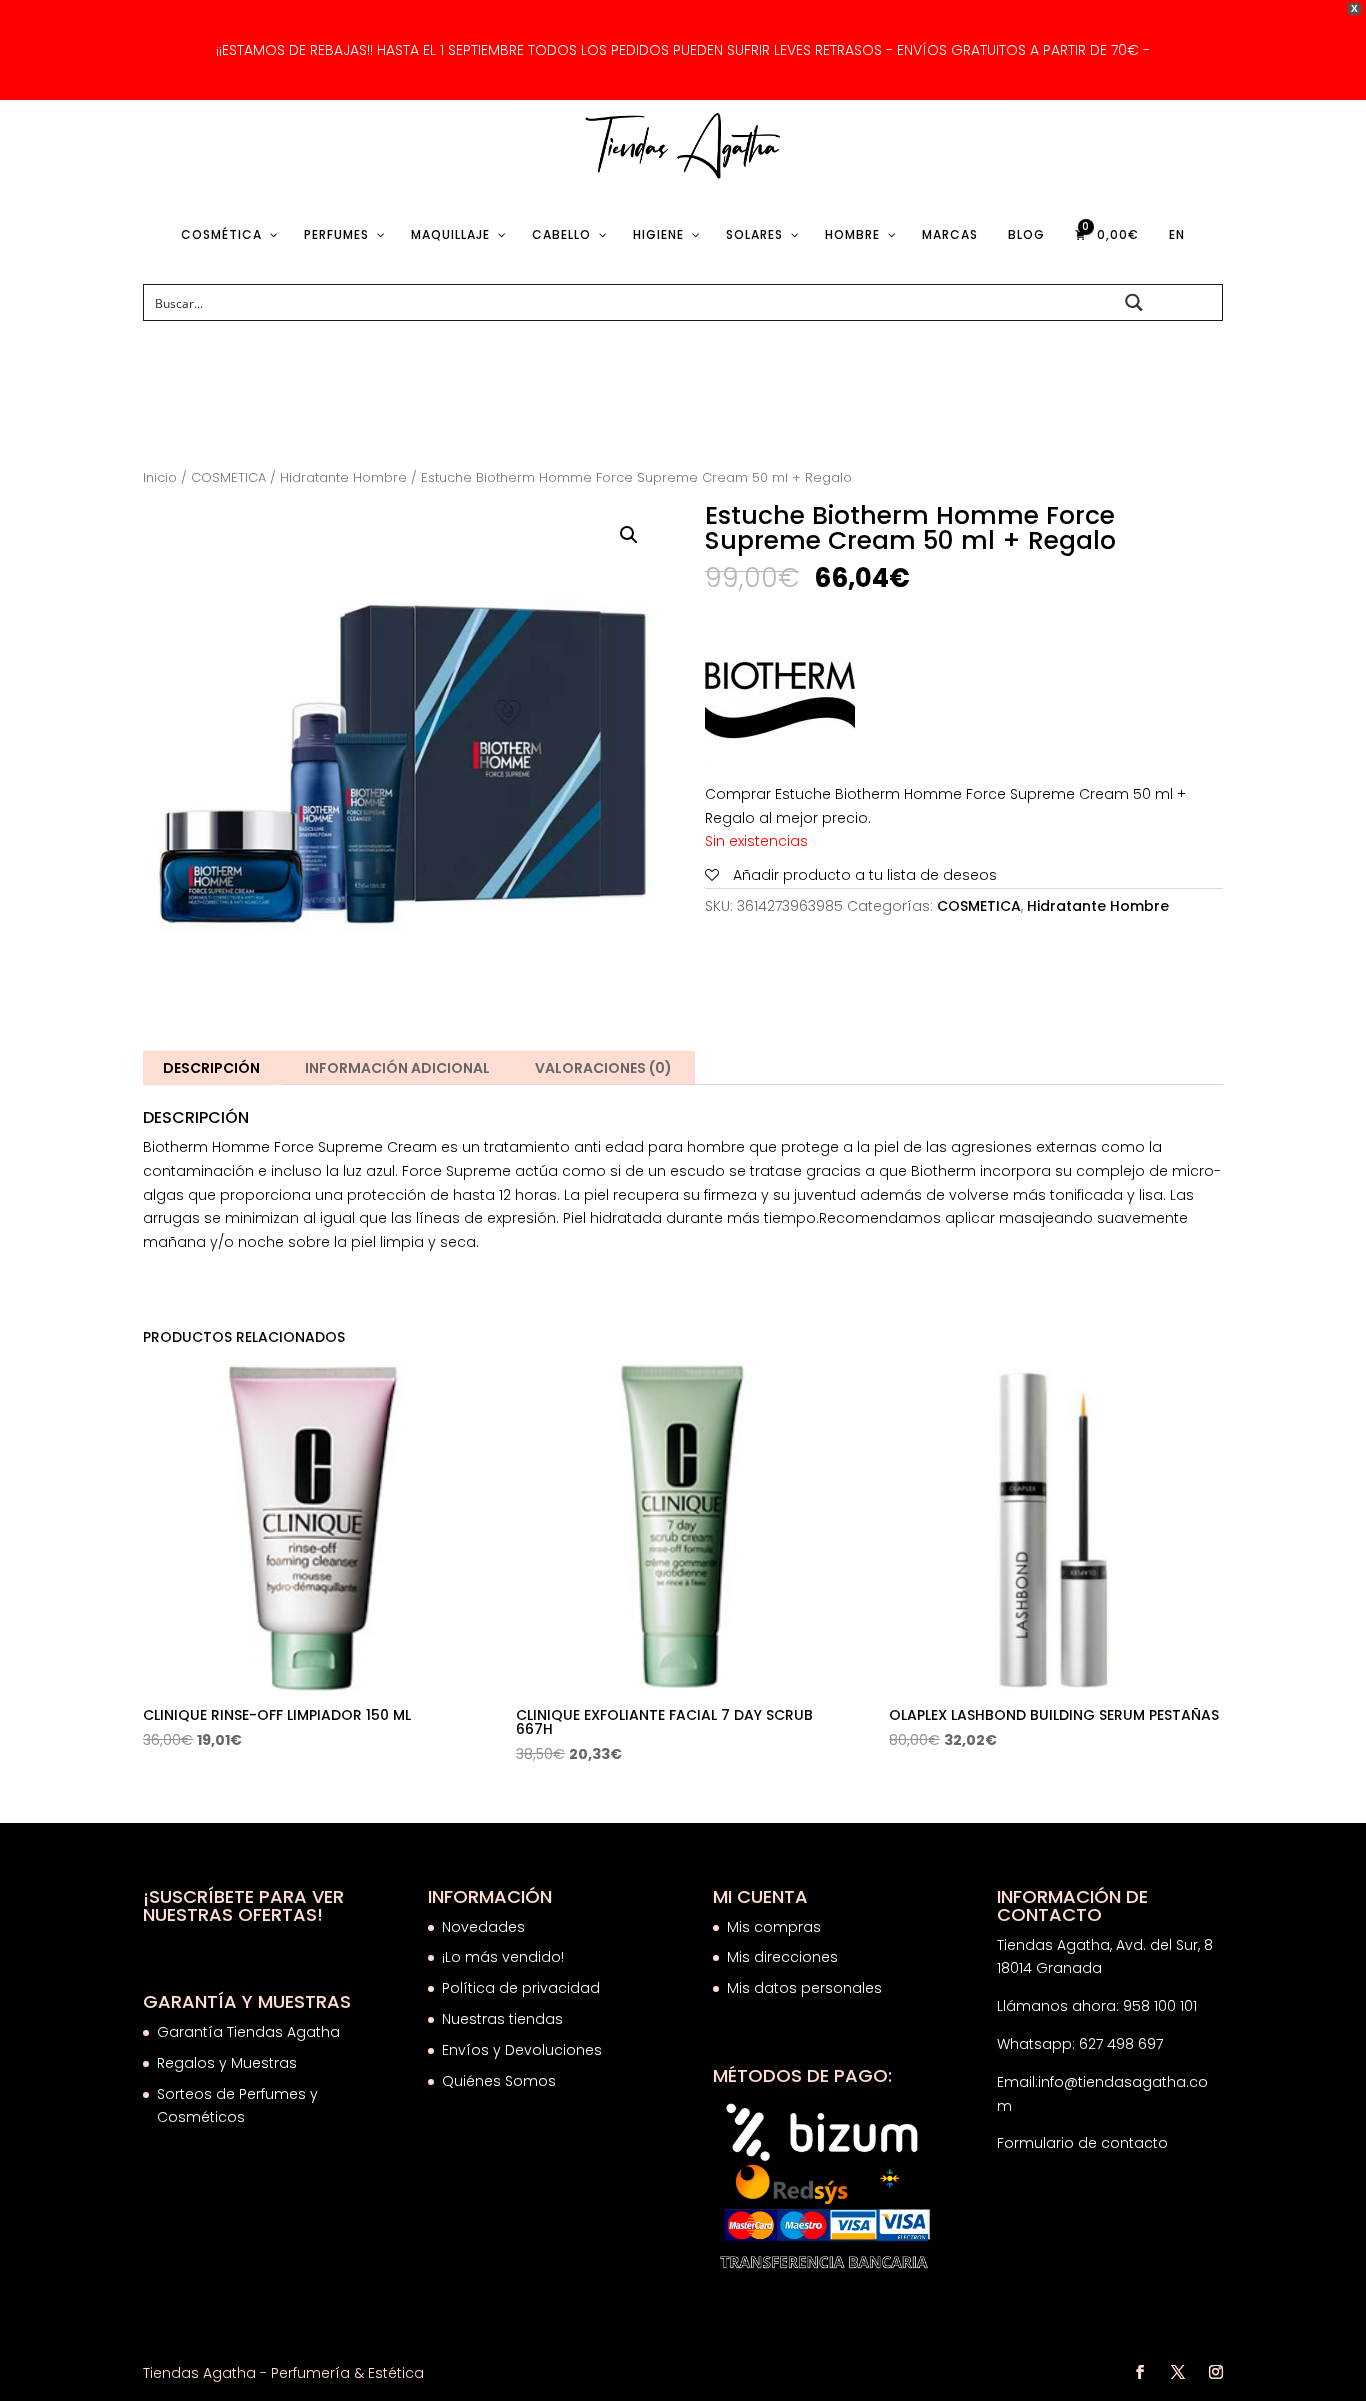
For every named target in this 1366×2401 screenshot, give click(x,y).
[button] (629, 535)
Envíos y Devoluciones (524, 2050)
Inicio (160, 477)
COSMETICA (228, 477)
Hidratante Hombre (343, 477)
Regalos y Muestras (227, 2063)
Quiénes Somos (499, 2081)
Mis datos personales (804, 1988)
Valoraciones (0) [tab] (603, 1068)
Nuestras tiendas (504, 2019)
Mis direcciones (782, 1957)
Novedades (483, 1927)
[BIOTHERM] (780, 704)
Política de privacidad (521, 1988)
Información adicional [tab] (397, 1068)
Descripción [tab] (211, 1068)
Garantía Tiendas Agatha (248, 2032)
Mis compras (774, 1927)
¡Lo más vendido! (503, 1957)
